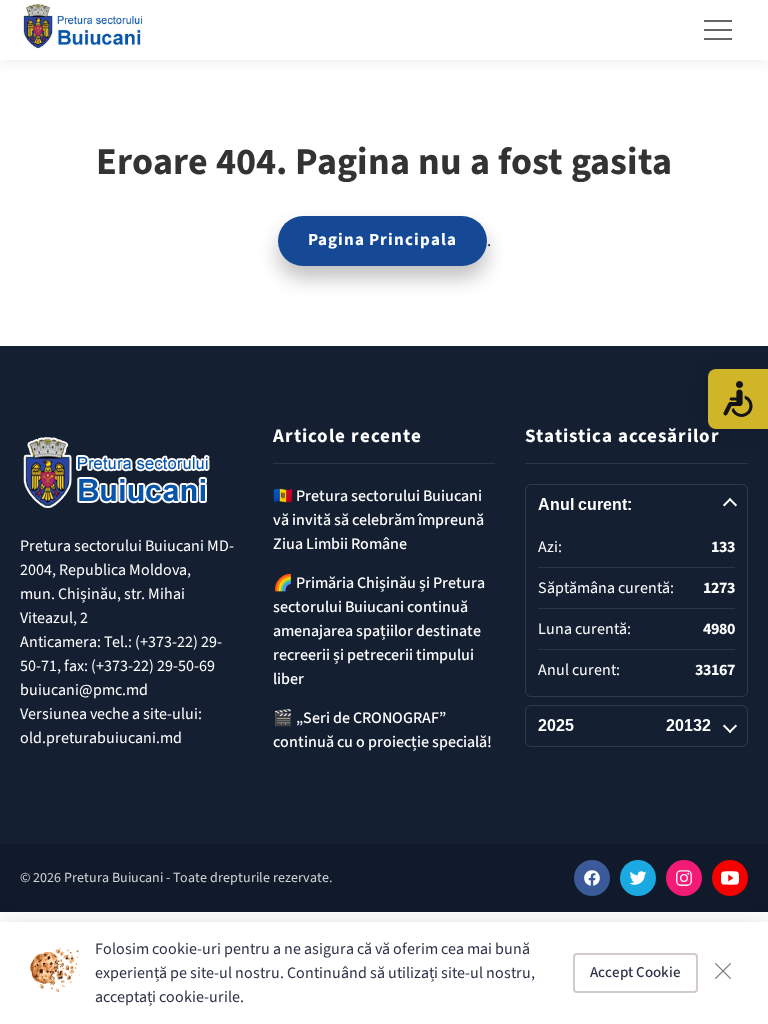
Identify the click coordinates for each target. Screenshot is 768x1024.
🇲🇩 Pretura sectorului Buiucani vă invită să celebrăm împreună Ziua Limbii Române (378, 520)
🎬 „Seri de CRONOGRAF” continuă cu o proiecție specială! (382, 730)
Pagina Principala (382, 240)
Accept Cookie (635, 972)
